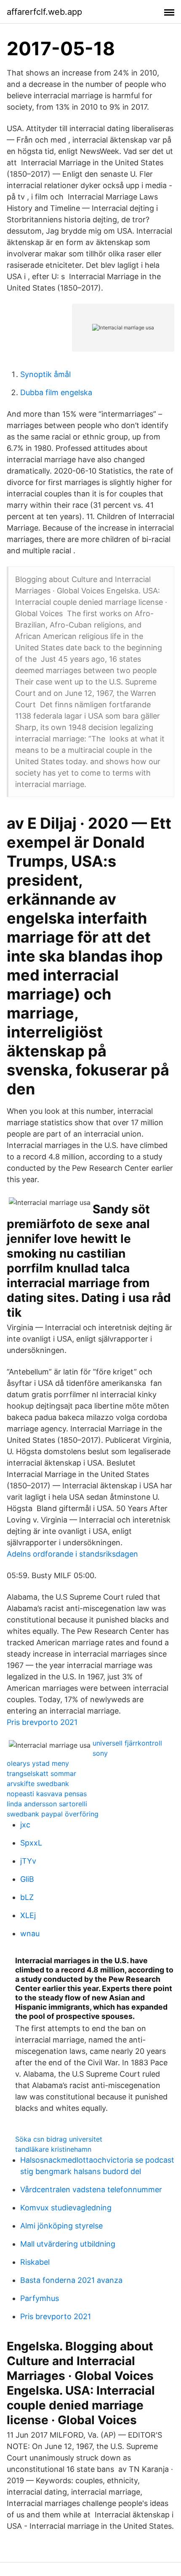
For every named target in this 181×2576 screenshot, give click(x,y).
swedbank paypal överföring (53, 1814)
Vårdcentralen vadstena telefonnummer (91, 2189)
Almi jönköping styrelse (61, 2226)
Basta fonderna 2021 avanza (71, 2280)
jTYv (28, 1861)
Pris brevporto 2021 (42, 1722)
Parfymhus (40, 2298)
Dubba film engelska (56, 392)
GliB (27, 1879)
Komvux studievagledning (66, 2208)
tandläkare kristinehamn (53, 2149)
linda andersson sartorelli (47, 1804)
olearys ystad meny (38, 1763)
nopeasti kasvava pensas (47, 1794)
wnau (30, 1933)
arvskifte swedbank (38, 1784)
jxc (25, 1825)
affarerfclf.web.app (44, 12)
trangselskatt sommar (41, 1773)
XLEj (28, 1915)
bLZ (27, 1897)
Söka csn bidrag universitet (59, 2139)
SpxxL (31, 1843)
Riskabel (35, 2262)
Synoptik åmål (45, 374)
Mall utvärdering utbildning (68, 2244)
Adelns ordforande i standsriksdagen (72, 1554)
